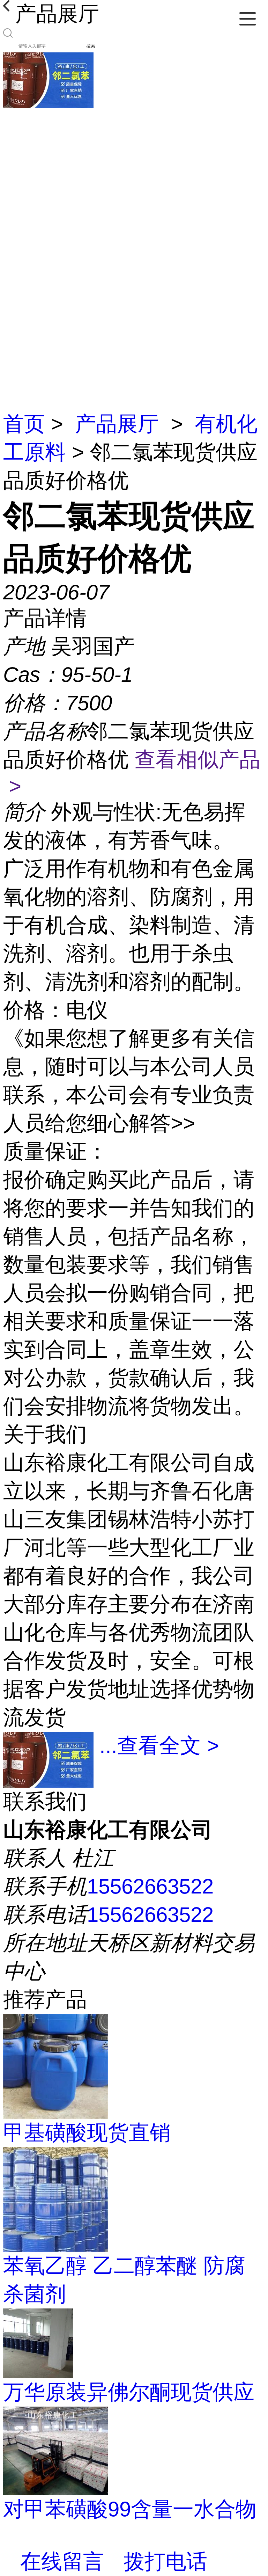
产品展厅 (117, 424)
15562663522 (150, 1886)
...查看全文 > (159, 1746)
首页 (24, 424)
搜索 (91, 46)
